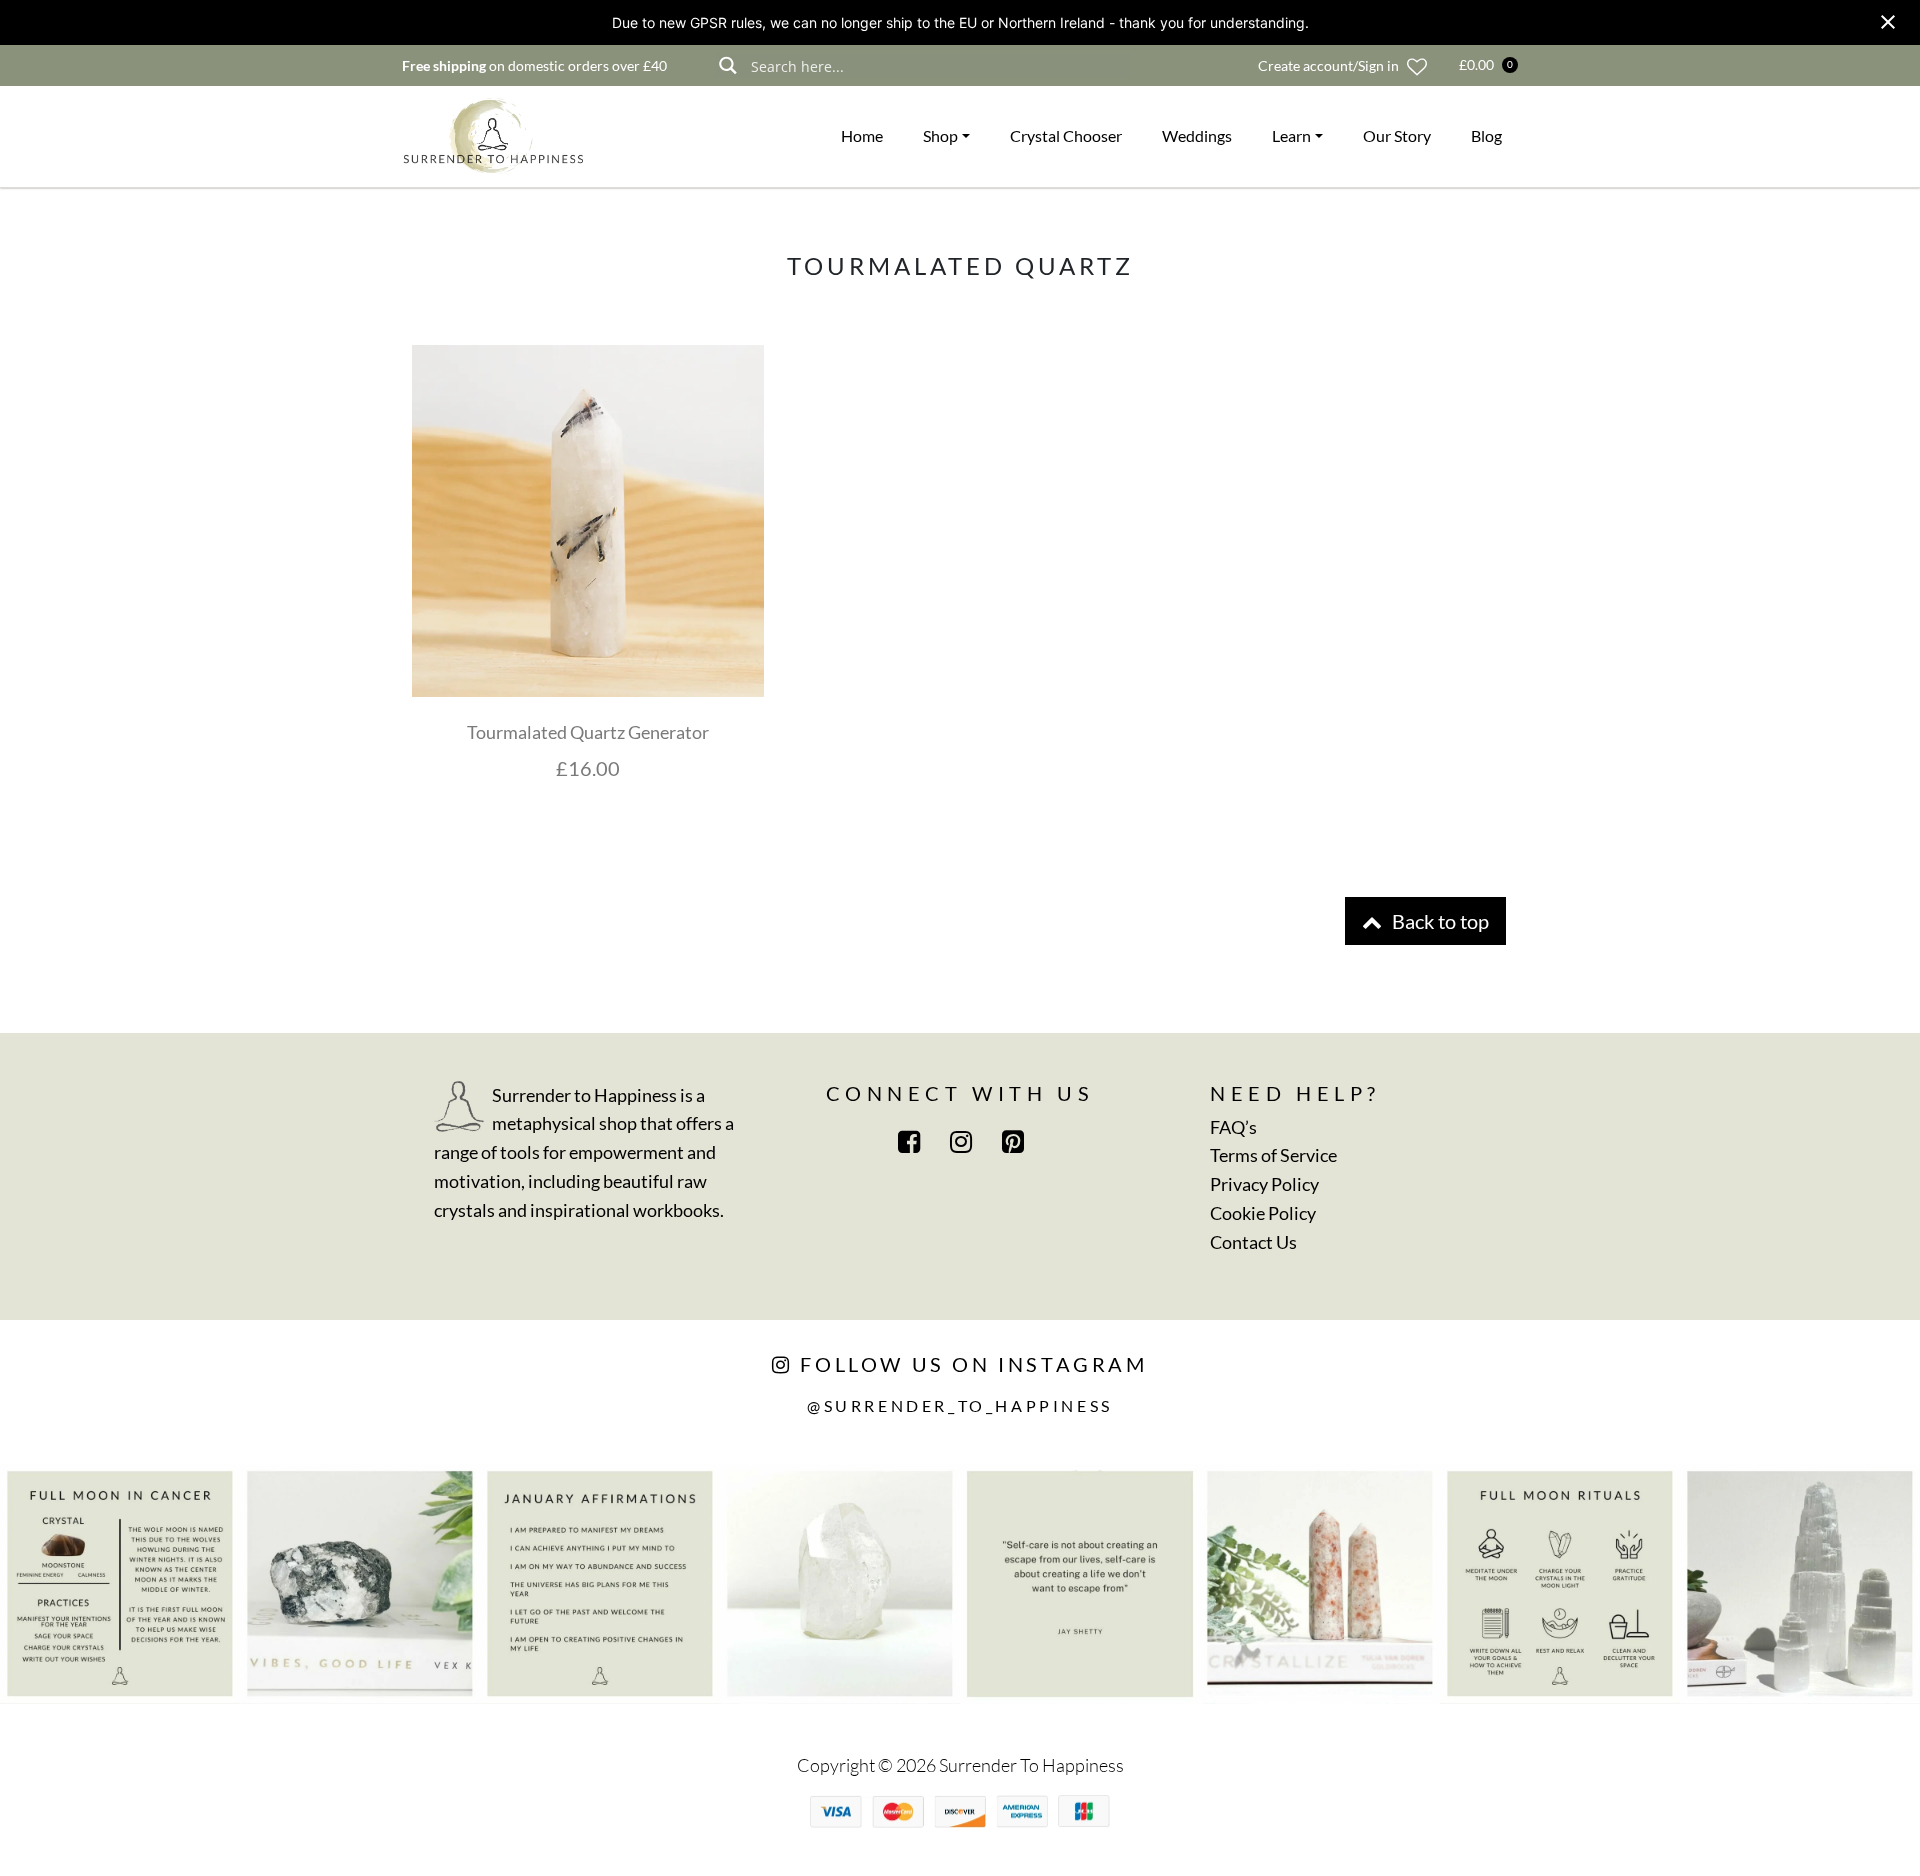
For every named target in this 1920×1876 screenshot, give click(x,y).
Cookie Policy (1263, 1213)
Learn (1291, 135)
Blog (1486, 135)
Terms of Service (1273, 1155)
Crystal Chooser (1066, 135)
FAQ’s (1233, 1127)
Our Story (1397, 135)
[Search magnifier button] (727, 65)
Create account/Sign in (1328, 65)
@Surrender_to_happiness (960, 1405)
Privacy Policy (1264, 1184)
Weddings (1197, 135)
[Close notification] (1888, 22)
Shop (940, 135)
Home (862, 135)
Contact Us (1253, 1242)
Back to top (1438, 921)
